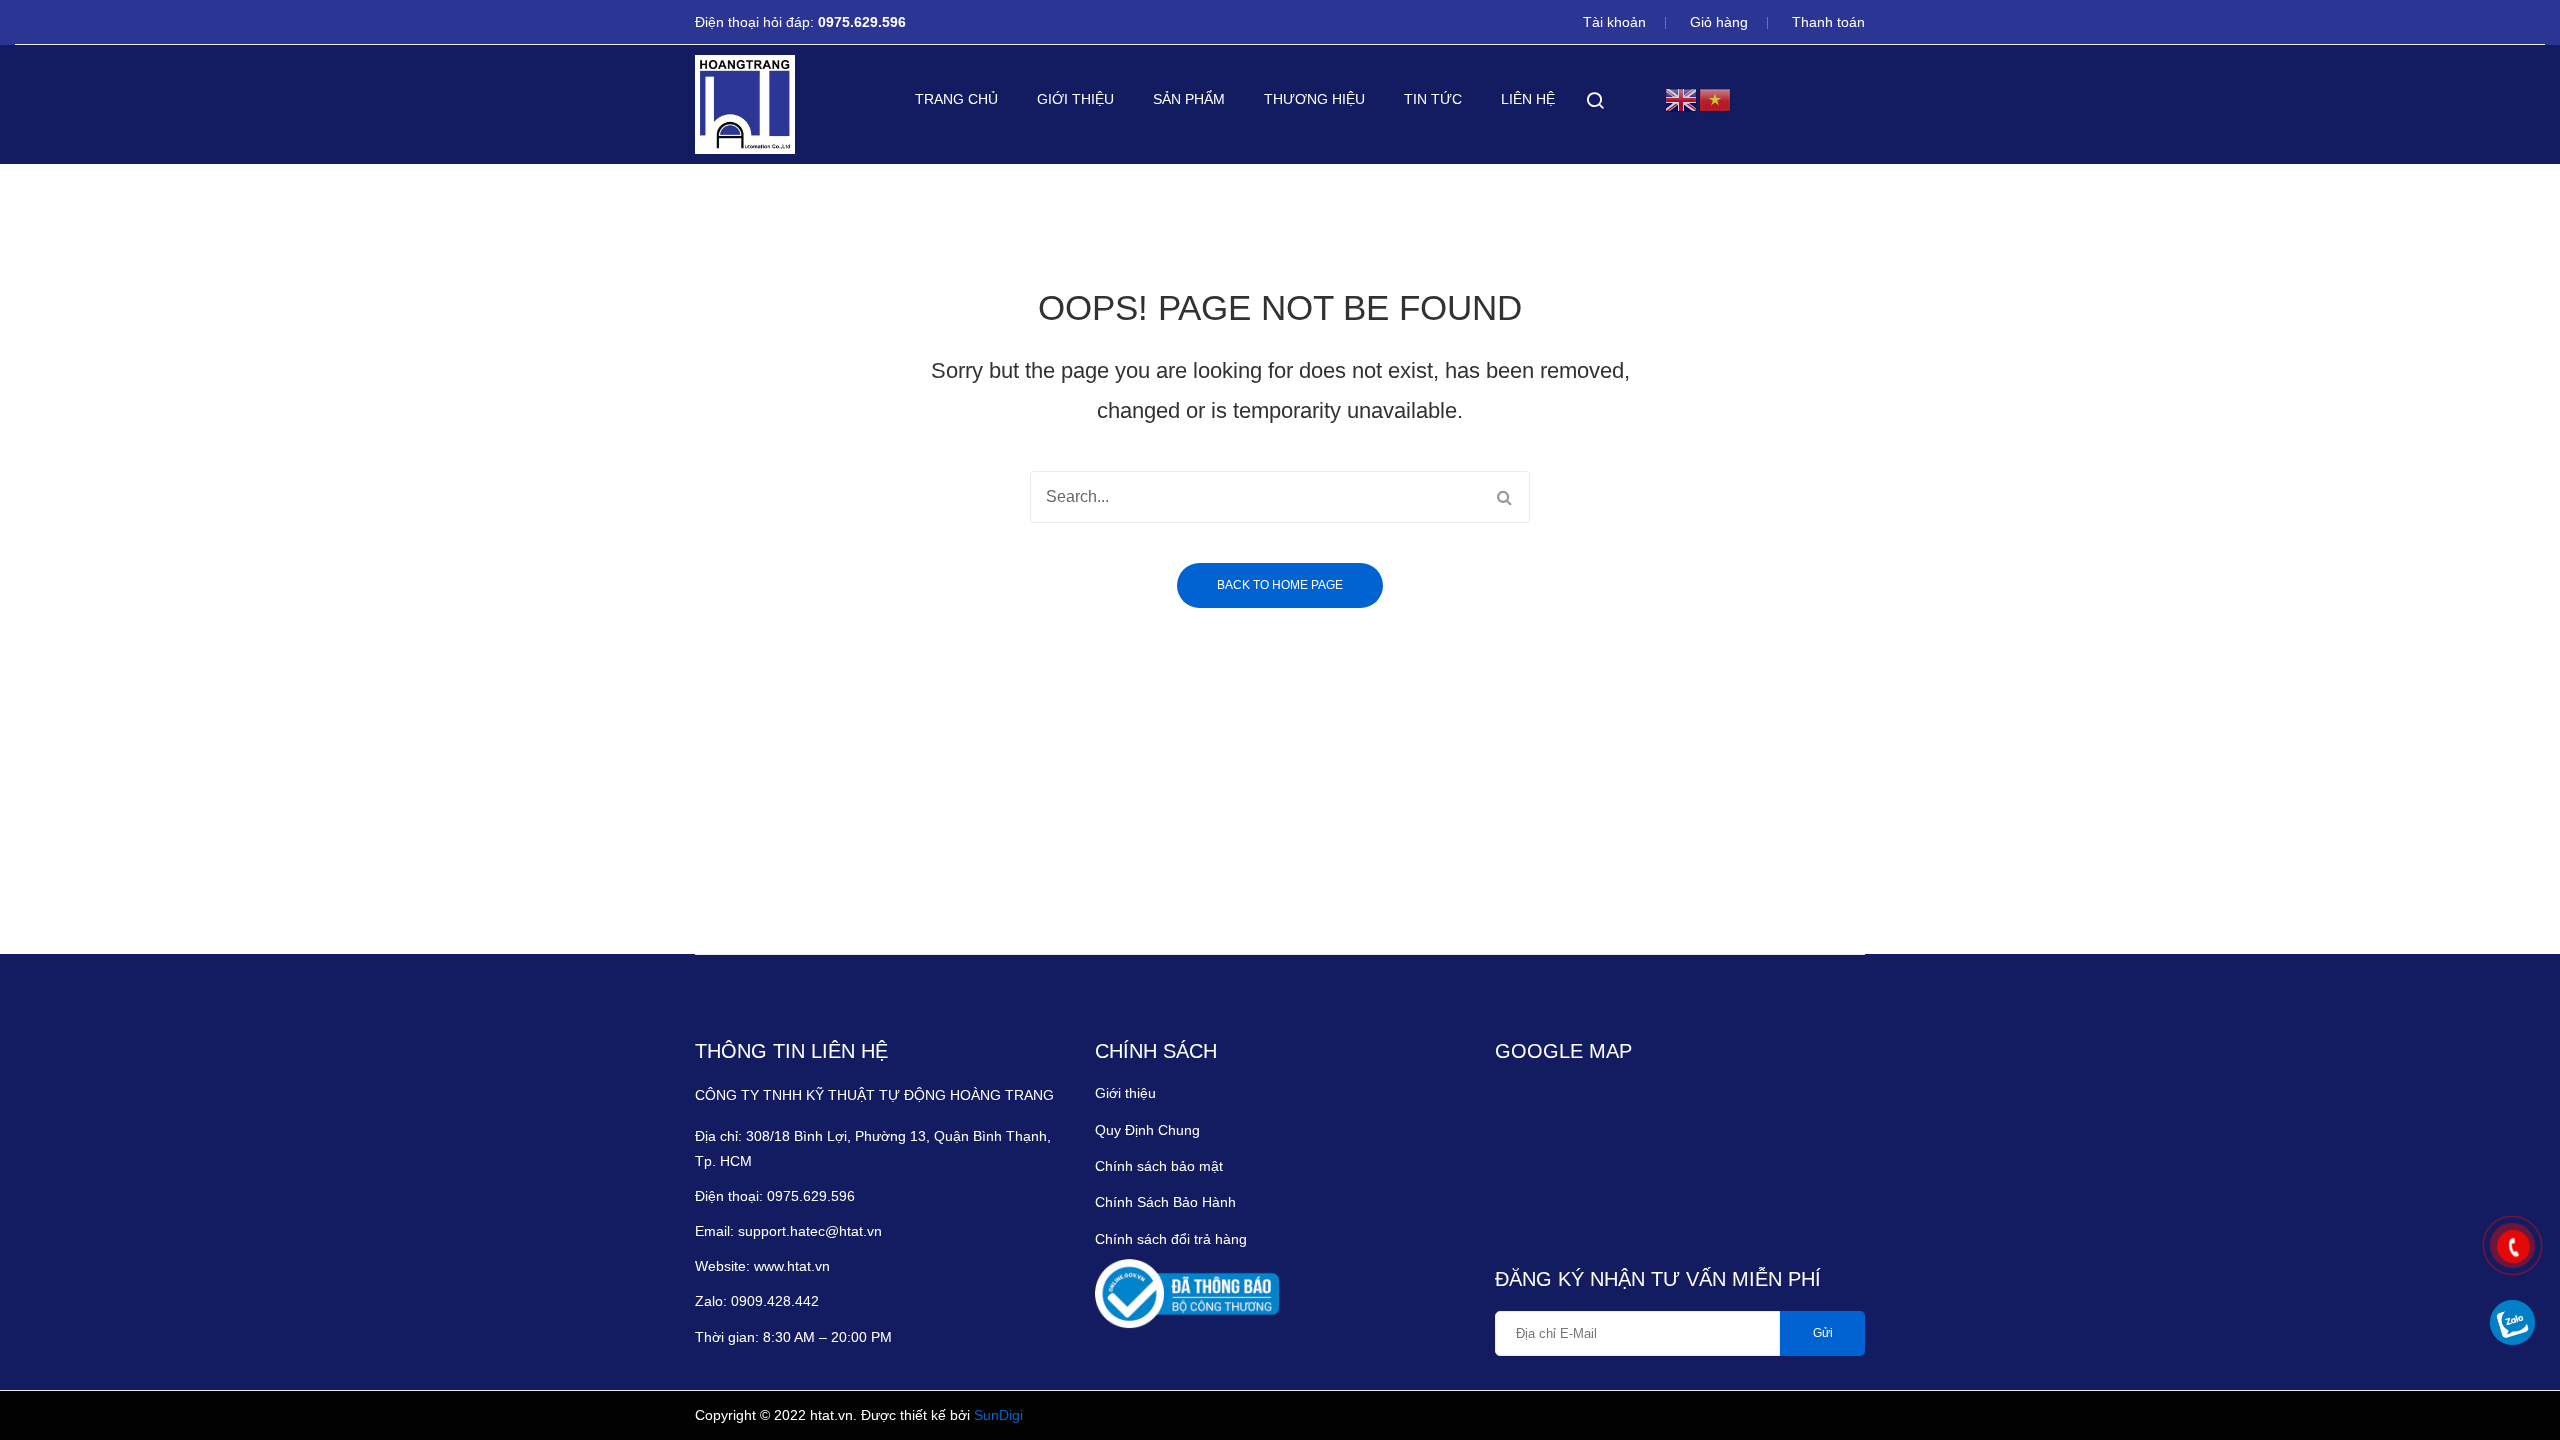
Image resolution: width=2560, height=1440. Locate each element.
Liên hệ (1528, 99)
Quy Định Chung (1147, 1130)
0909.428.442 (777, 1301)
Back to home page (1280, 585)
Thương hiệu (1314, 99)
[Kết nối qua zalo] (2512, 1322)
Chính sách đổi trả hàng (1171, 1239)
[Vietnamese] (1716, 98)
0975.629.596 (864, 22)
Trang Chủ (956, 99)
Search (1504, 497)
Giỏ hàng (1719, 22)
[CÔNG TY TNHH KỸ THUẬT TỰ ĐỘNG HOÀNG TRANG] (745, 104)
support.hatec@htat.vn (810, 1231)
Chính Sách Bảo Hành (1165, 1202)
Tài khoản (1614, 22)
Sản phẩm (1189, 99)
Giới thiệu (1075, 99)
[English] (1682, 98)
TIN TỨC (1433, 99)
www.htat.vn (792, 1266)
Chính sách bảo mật (1159, 1166)
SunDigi (998, 1415)
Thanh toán (1828, 22)
